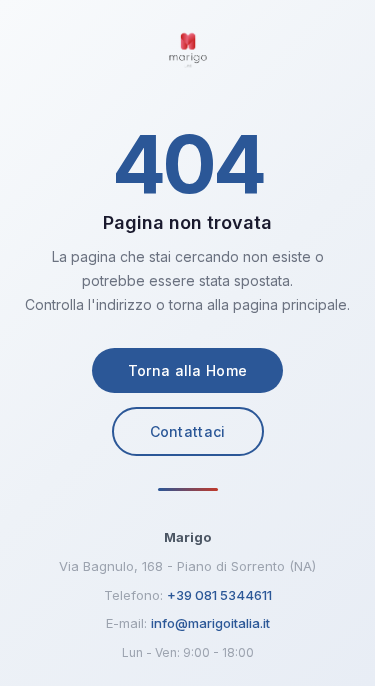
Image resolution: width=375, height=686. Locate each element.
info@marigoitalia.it (210, 623)
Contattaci (188, 431)
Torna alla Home (188, 370)
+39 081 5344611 (219, 595)
